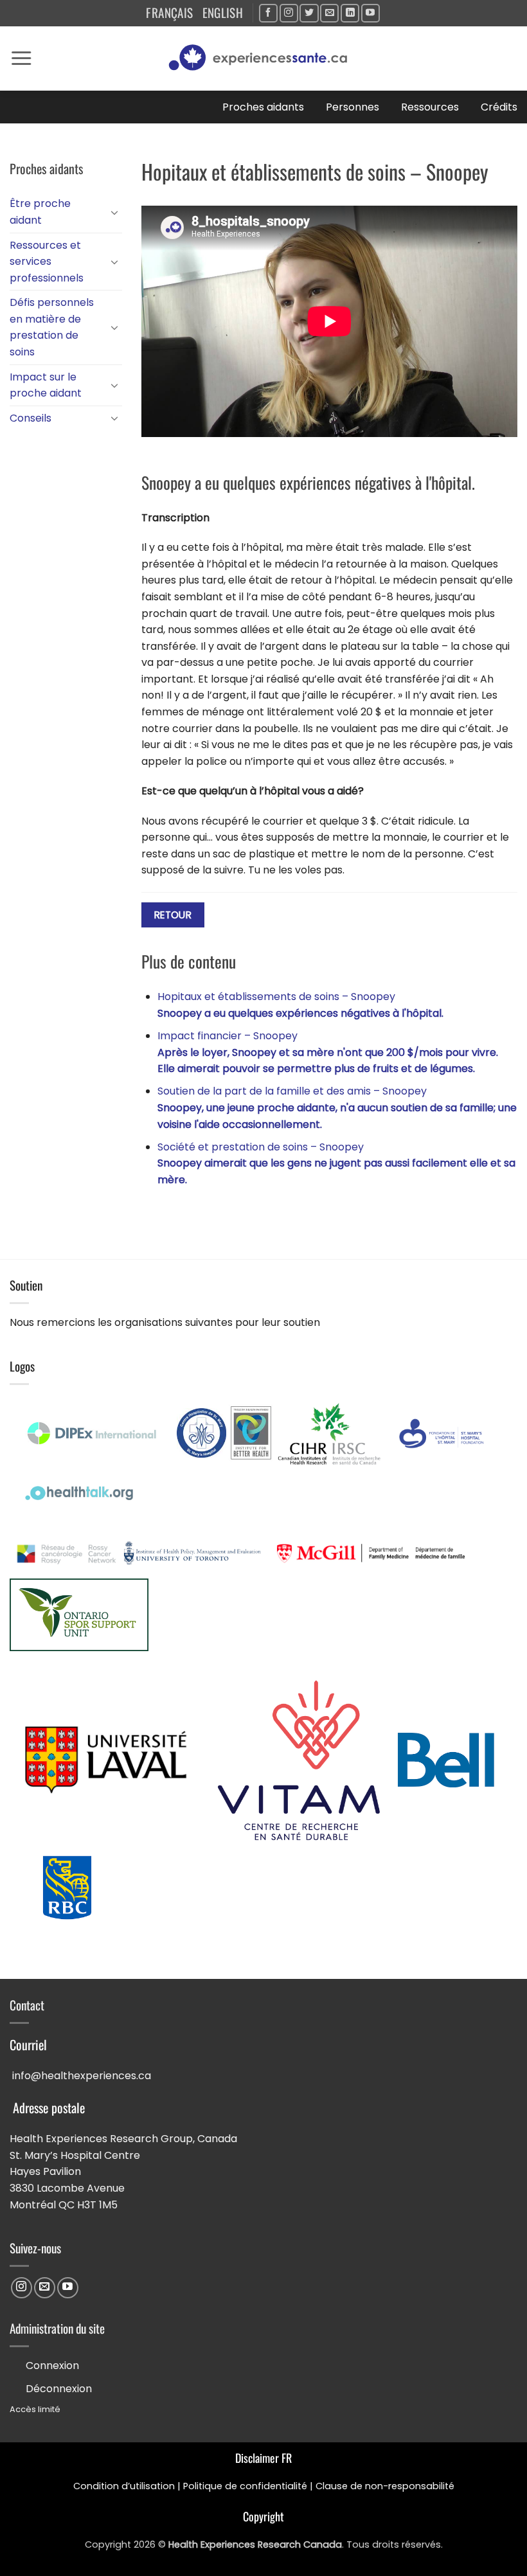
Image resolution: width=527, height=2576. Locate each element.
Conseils (31, 418)
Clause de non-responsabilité (385, 2486)
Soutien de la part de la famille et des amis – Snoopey (337, 1107)
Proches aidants (263, 107)
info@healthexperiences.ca (82, 2076)
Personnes (353, 107)
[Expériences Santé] (263, 58)
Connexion (52, 2366)
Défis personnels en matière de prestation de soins (52, 327)
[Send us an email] (329, 13)
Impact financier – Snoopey (328, 1052)
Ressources (430, 107)
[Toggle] (114, 212)
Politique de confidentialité (245, 2486)
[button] (21, 58)
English (223, 13)
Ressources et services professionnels (47, 262)
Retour (173, 915)
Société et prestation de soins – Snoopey (336, 1163)
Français (169, 13)
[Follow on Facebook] (268, 13)
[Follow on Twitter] (309, 13)
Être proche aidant (40, 212)
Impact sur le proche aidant (46, 385)
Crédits (499, 107)
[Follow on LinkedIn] (350, 13)
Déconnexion (59, 2389)
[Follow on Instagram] (289, 13)
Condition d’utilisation (124, 2486)
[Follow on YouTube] (371, 13)
